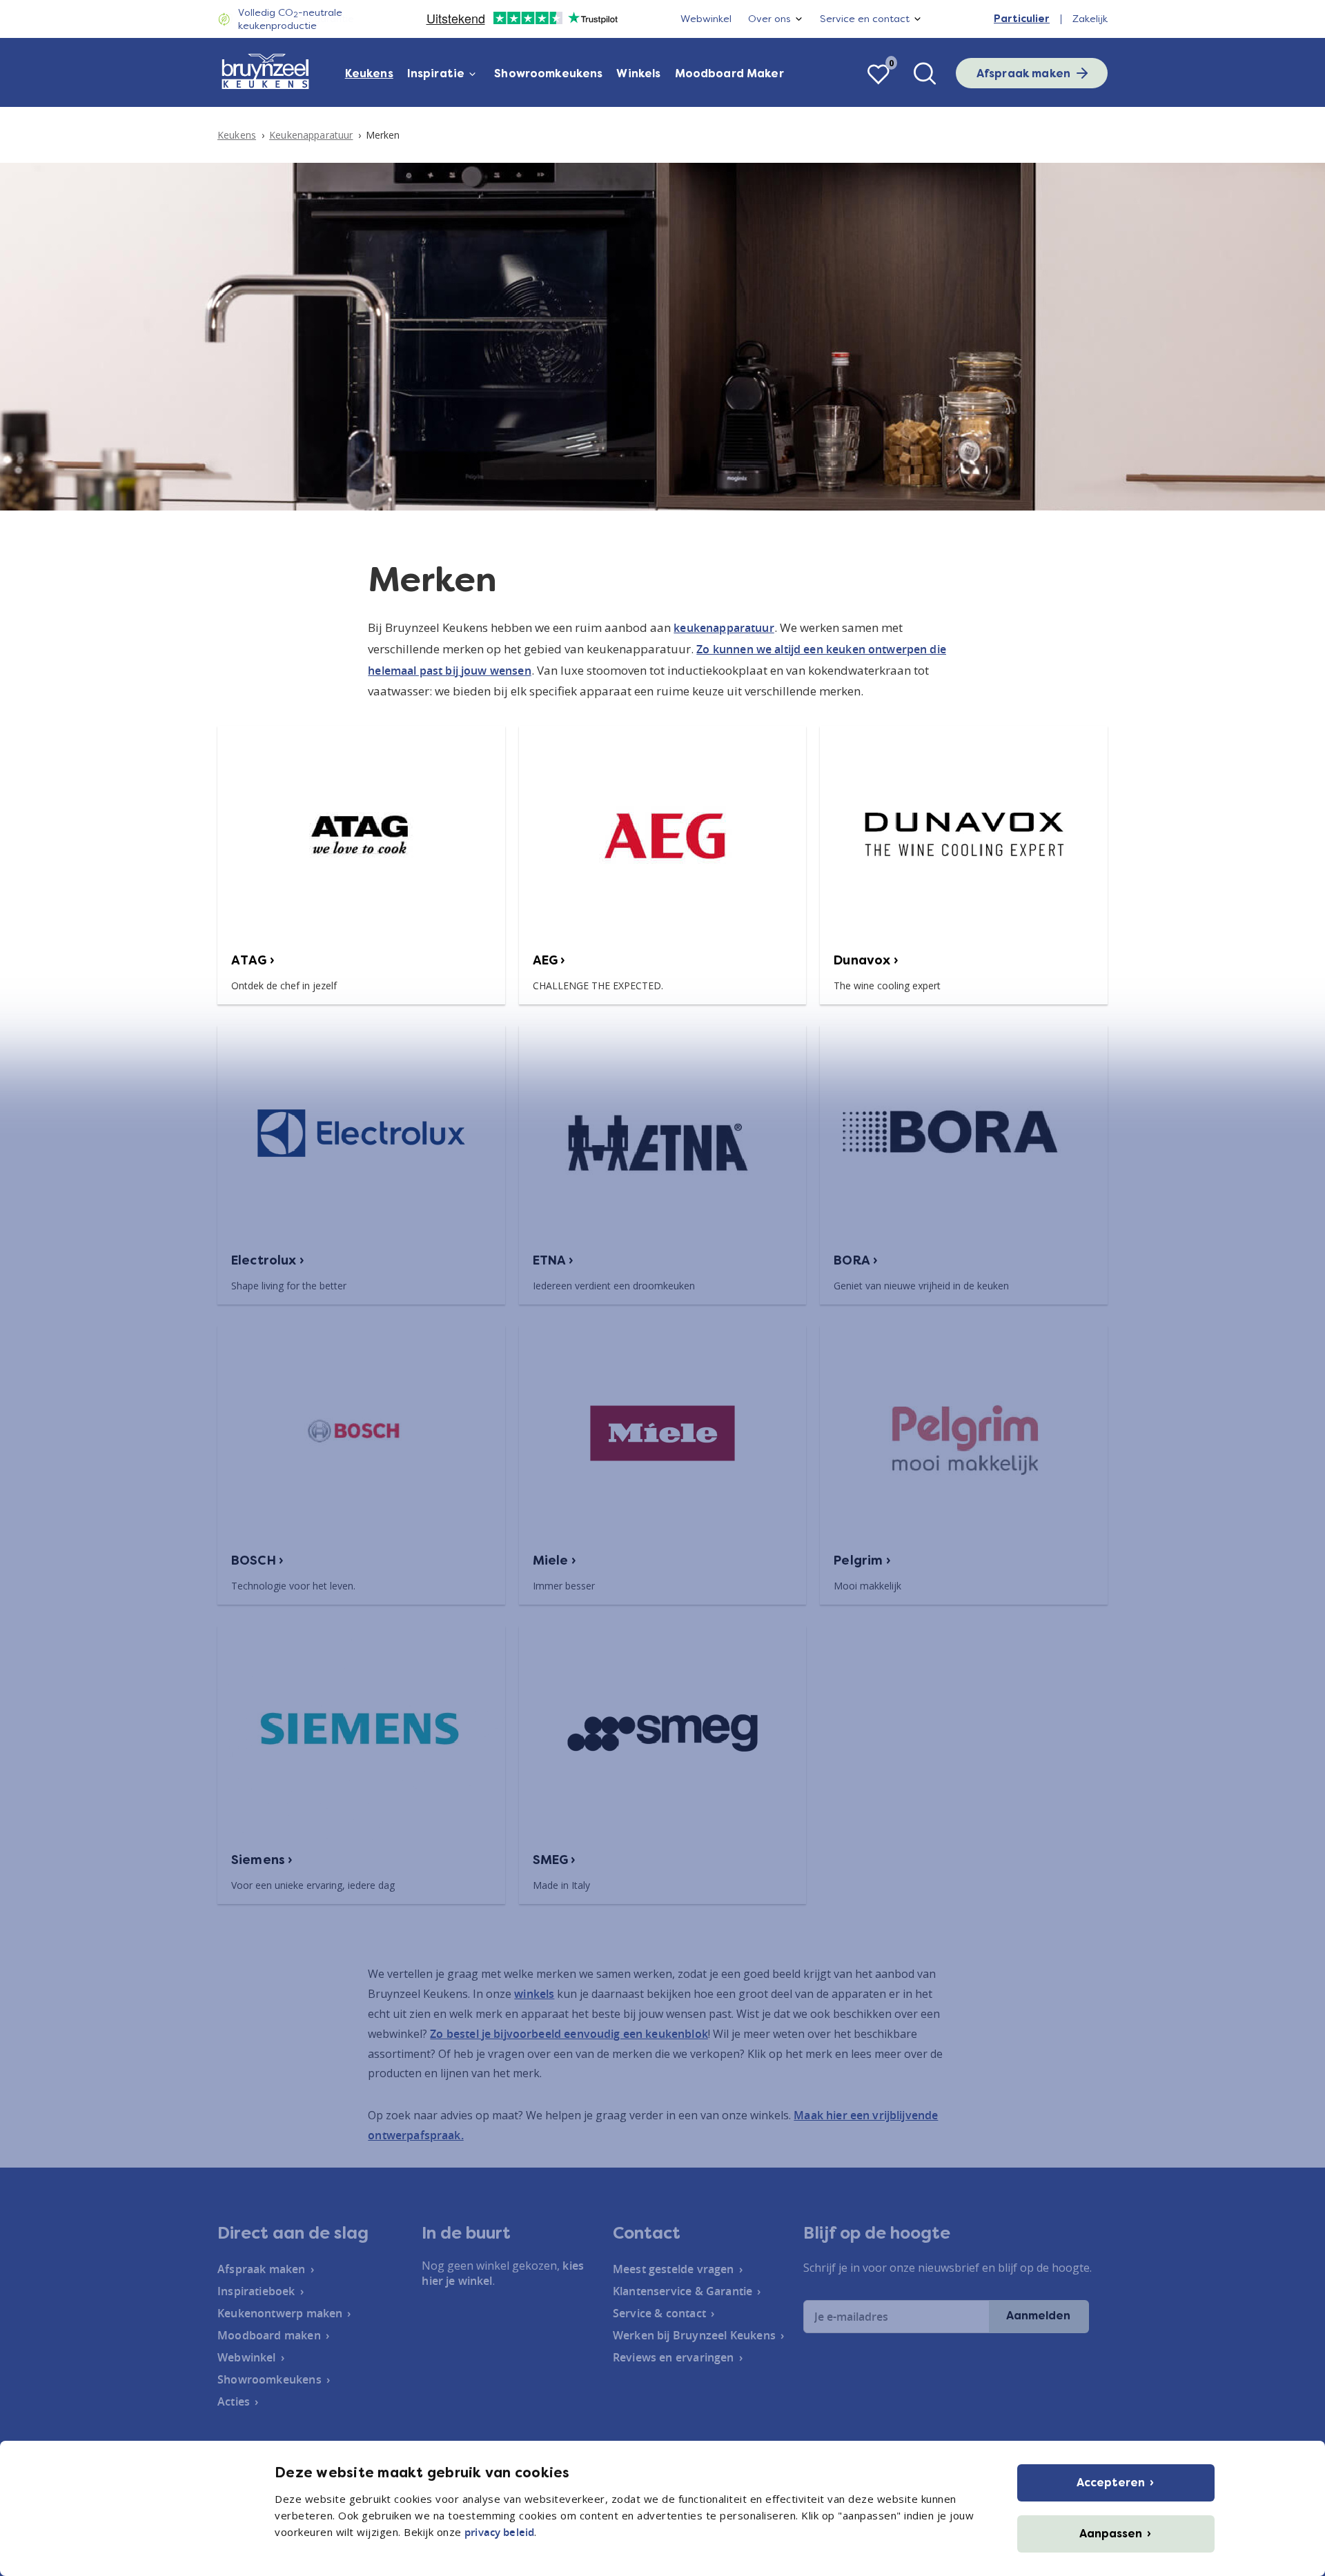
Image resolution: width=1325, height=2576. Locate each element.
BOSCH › (257, 1561)
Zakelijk (1090, 19)
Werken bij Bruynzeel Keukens (694, 2335)
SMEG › (554, 1860)
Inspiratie (436, 73)
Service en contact (865, 19)
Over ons (769, 19)
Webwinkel (706, 19)
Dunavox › (866, 960)
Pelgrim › (862, 1561)
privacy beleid (499, 2532)
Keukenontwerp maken (280, 2313)
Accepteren (1111, 2483)
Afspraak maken (1023, 73)
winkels (534, 1994)
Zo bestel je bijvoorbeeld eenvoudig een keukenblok (569, 2034)
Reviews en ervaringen (674, 2357)
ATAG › (253, 960)
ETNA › (553, 1260)
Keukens (369, 73)
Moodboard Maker (729, 73)
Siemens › (262, 1860)
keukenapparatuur (724, 628)
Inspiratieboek (256, 2291)
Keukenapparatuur (311, 135)
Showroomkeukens (548, 73)
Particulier (1022, 19)
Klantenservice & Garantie (683, 2291)
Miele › (554, 1561)
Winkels (638, 73)
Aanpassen (1111, 2534)
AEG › (549, 960)
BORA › (856, 1260)
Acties (234, 2401)
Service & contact (659, 2313)
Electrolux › (268, 1260)
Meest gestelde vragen (674, 2269)
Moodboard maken (269, 2335)
